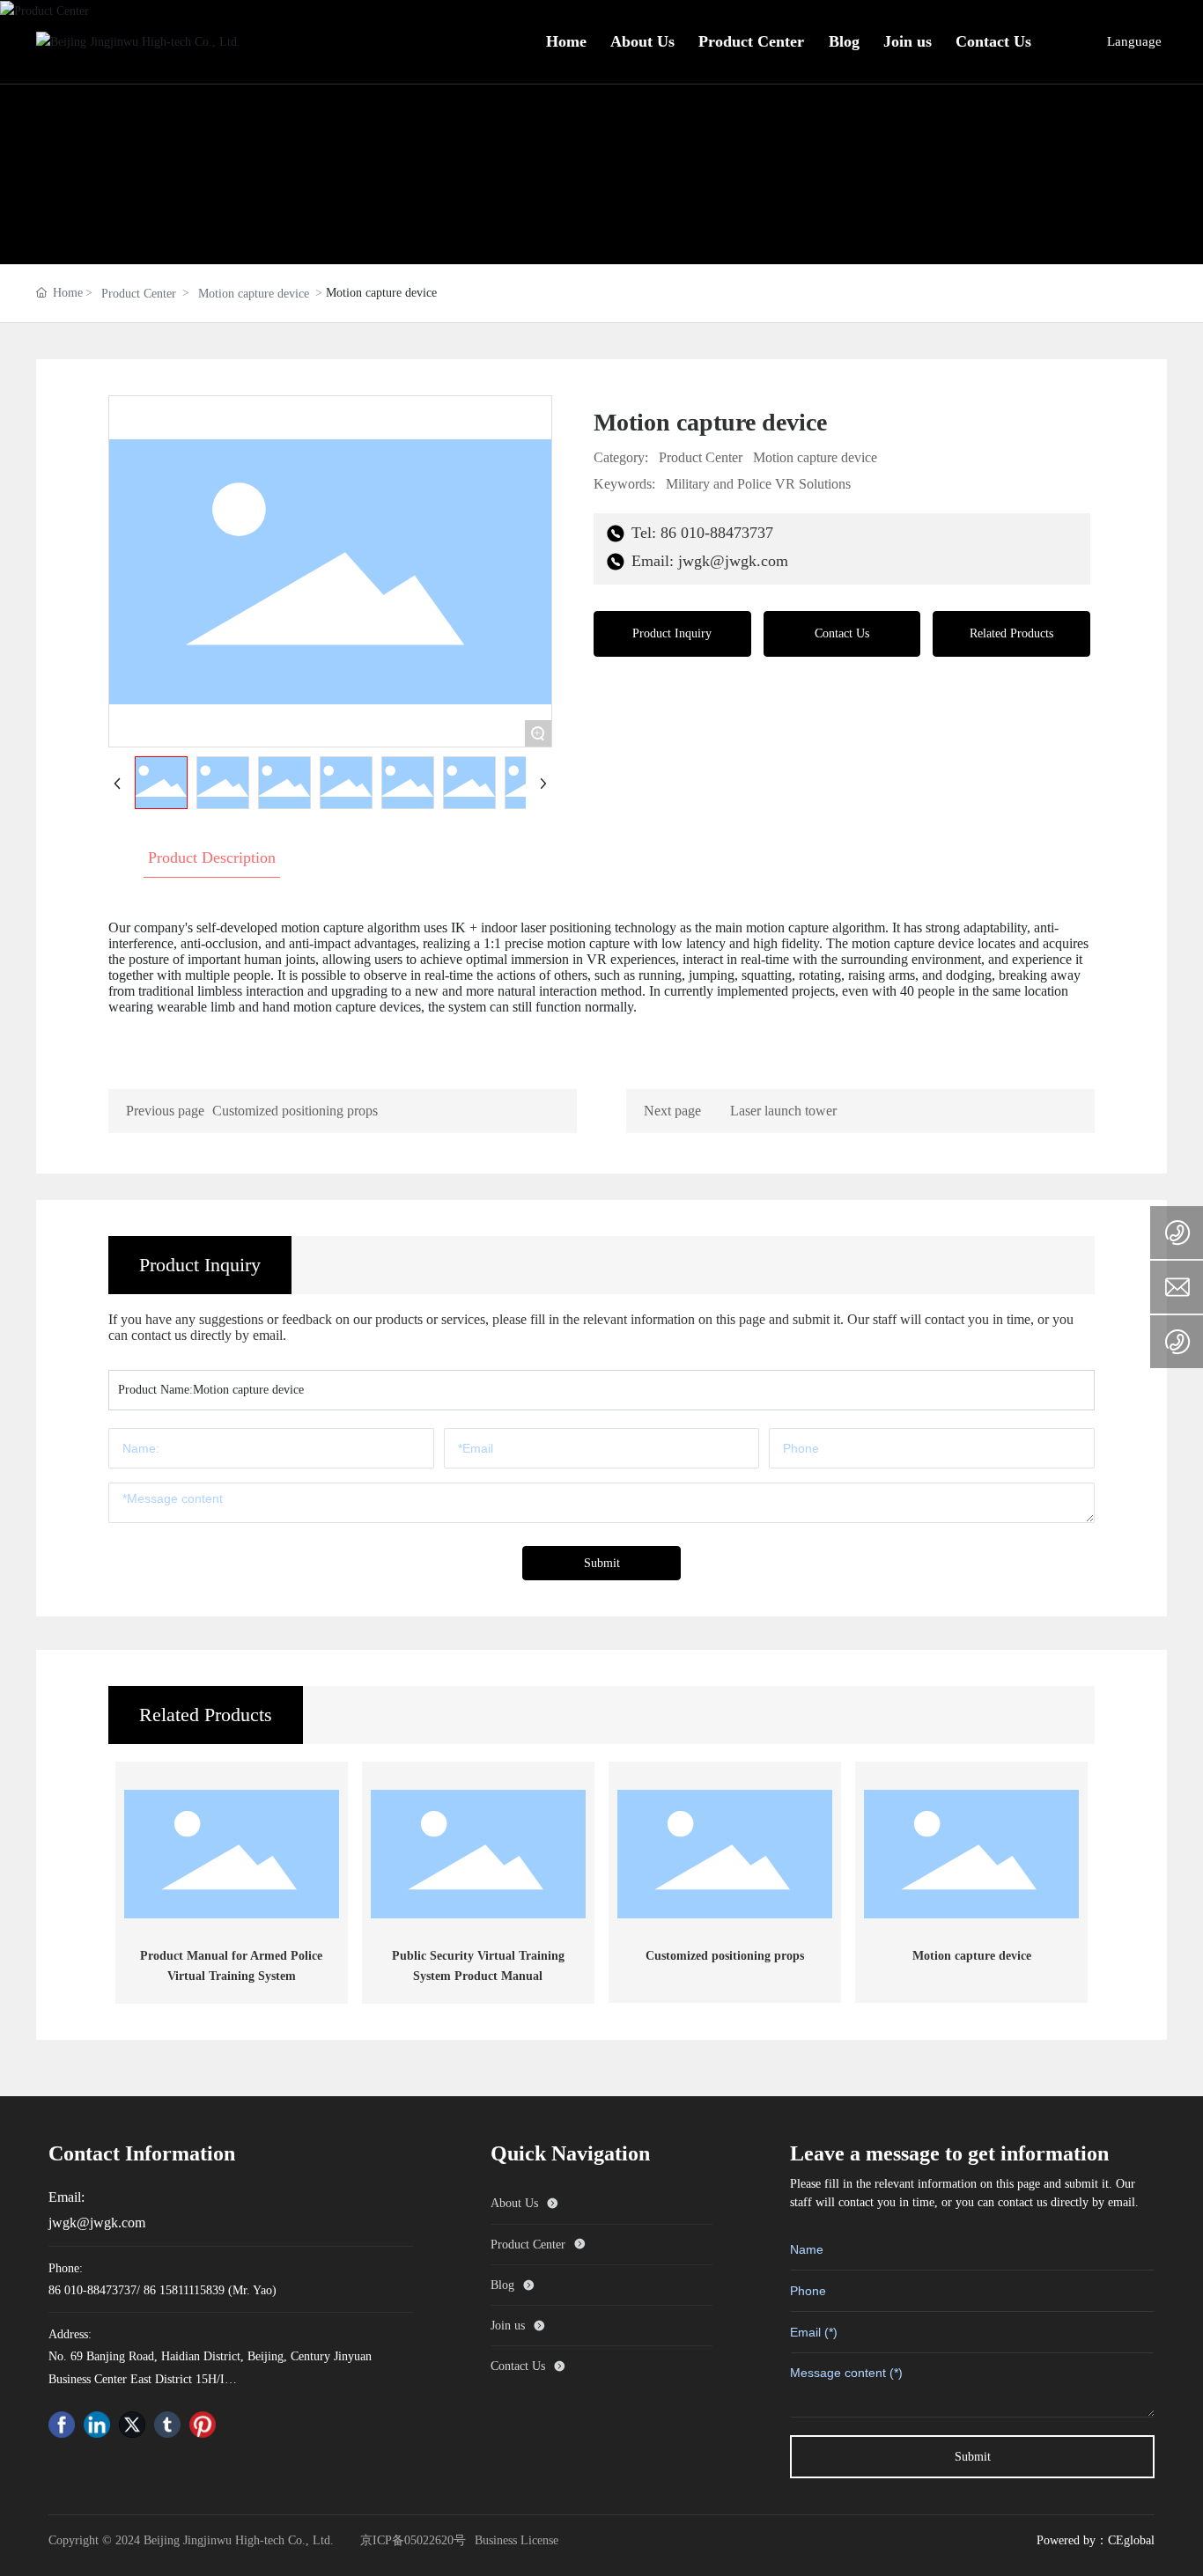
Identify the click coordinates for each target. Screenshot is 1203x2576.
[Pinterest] (203, 2425)
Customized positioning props (295, 1111)
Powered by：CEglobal (1096, 2540)
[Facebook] (62, 2425)
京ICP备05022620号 (413, 2540)
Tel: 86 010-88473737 (700, 533)
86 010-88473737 (92, 2290)
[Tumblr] (167, 2425)
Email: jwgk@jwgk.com (708, 561)
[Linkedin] (97, 2425)
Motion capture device (254, 294)
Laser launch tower (783, 1111)
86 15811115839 (184, 2290)
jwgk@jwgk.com (97, 2223)
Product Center (139, 294)
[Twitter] (132, 2425)
